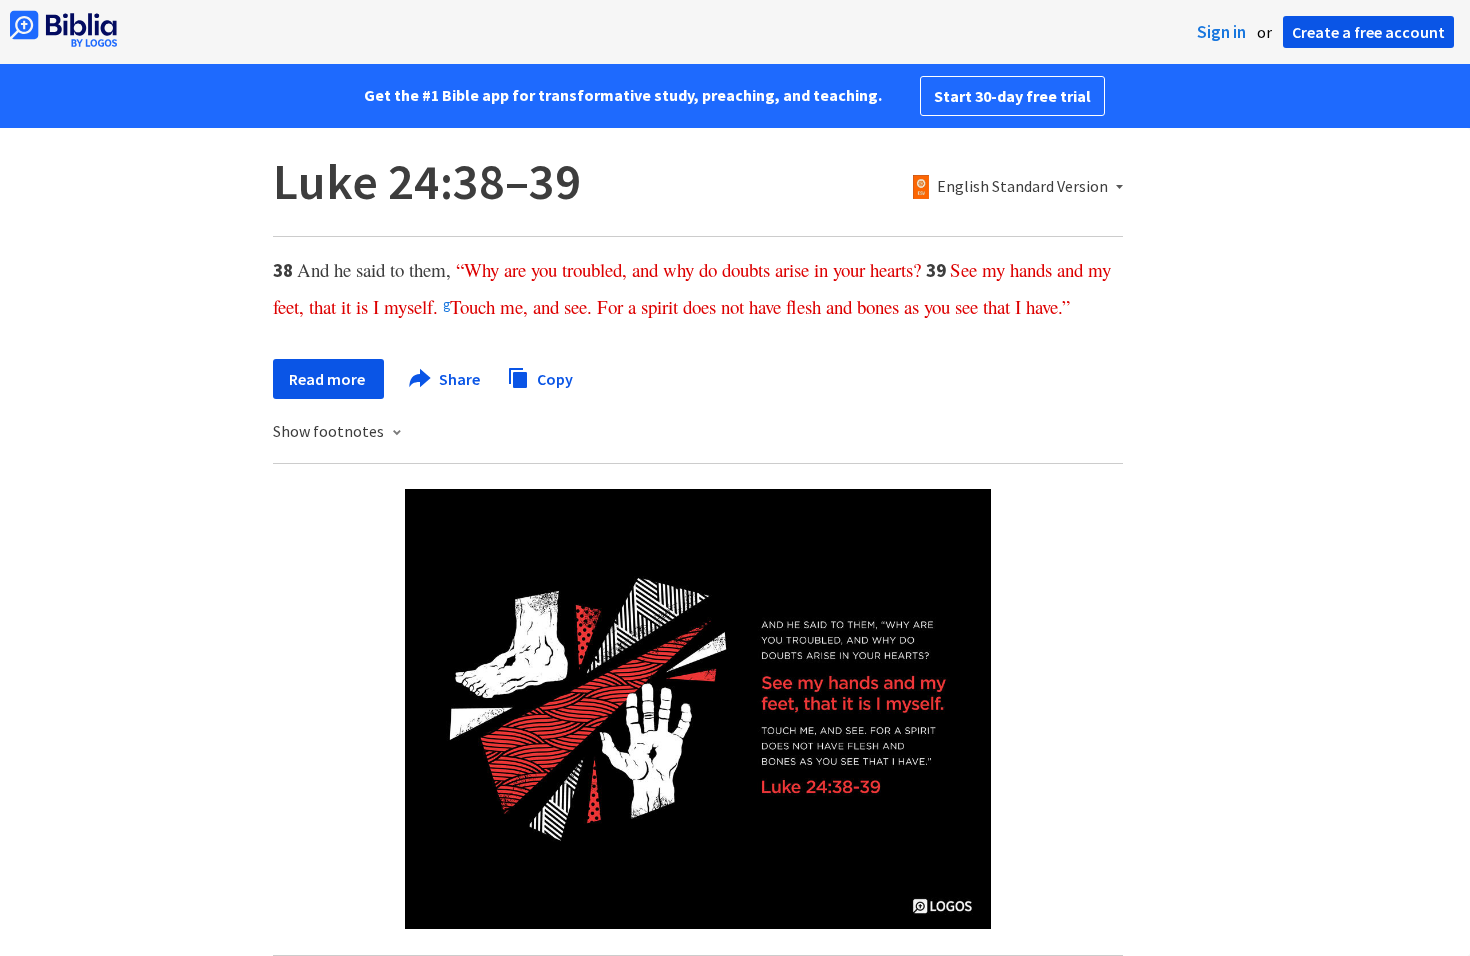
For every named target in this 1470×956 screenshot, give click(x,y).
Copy (553, 378)
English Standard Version (1022, 187)
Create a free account (1368, 32)
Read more (328, 379)
